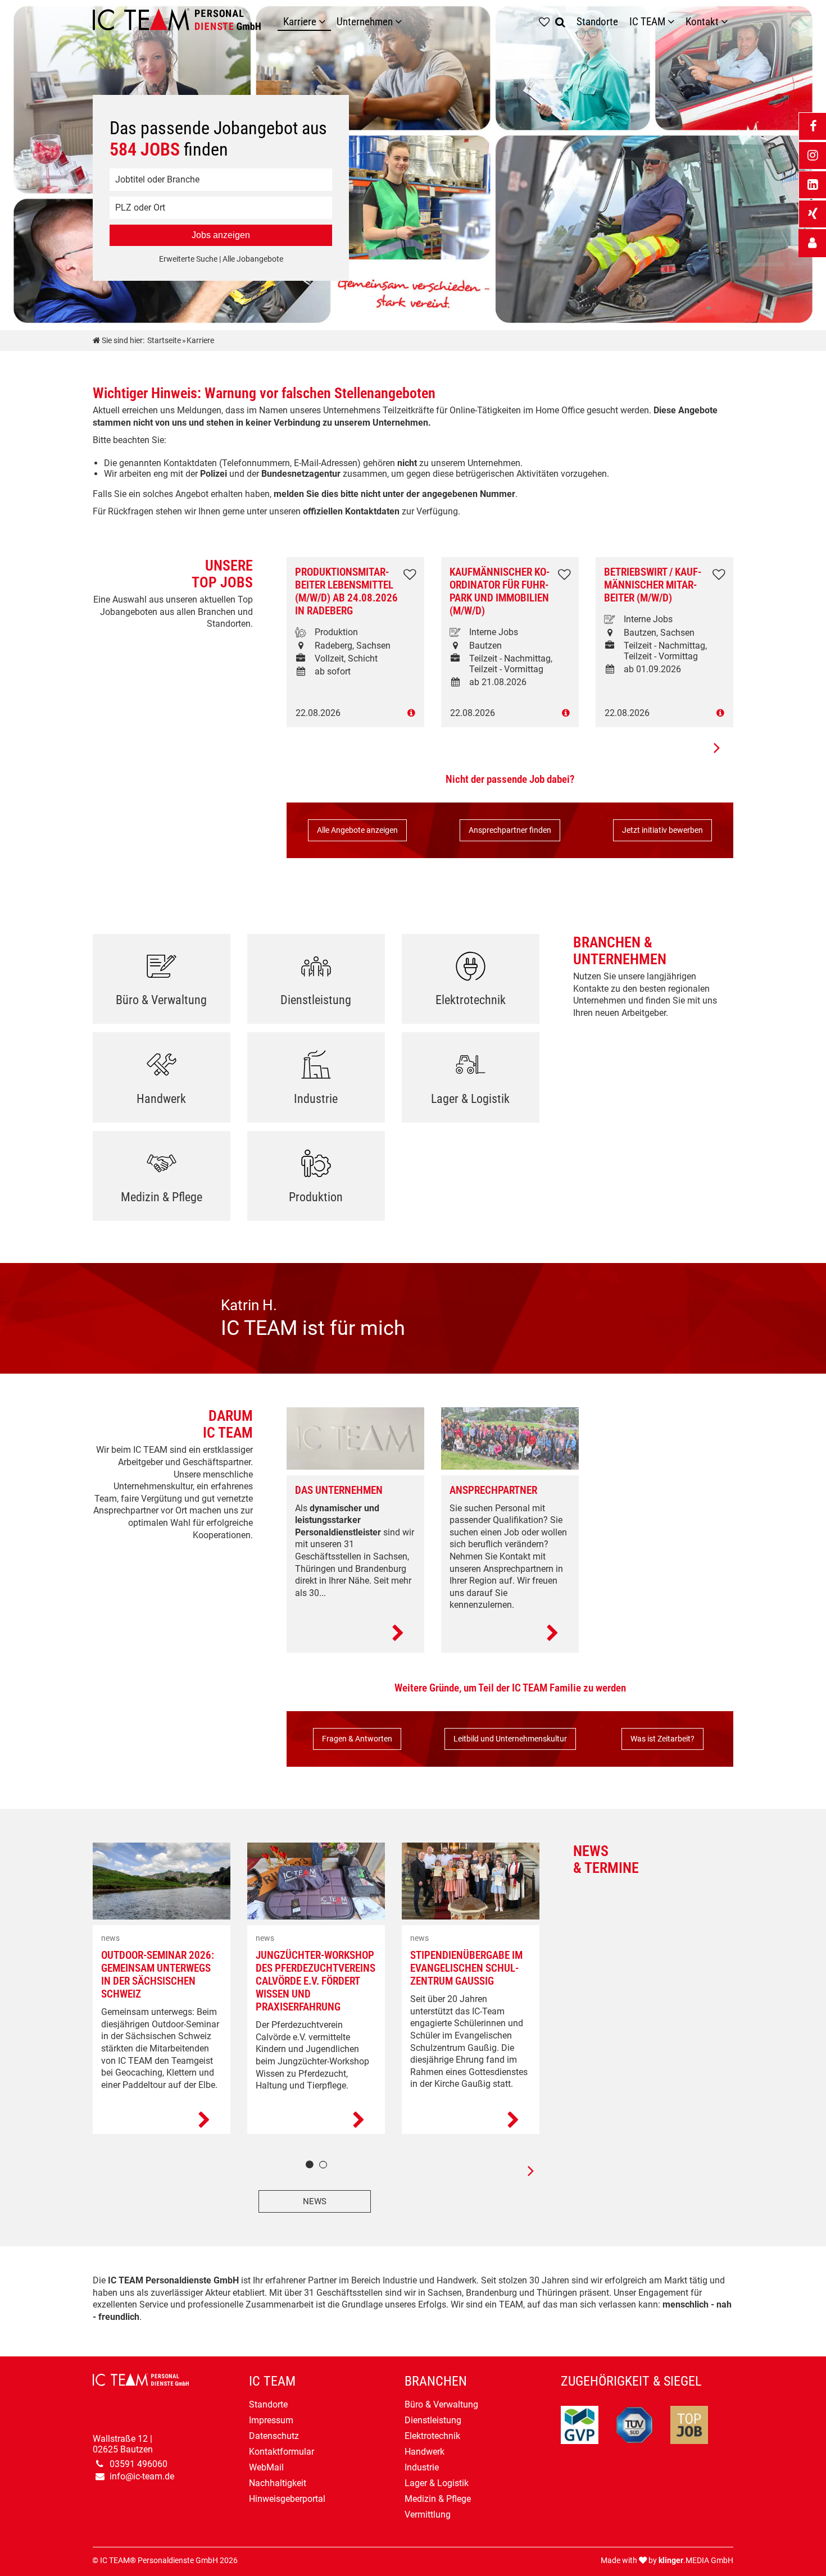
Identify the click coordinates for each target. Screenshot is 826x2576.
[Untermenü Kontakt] (727, 22)
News (315, 2201)
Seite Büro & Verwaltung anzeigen (162, 983)
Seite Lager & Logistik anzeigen (471, 1081)
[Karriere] (325, 22)
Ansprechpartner (493, 1490)
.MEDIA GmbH (696, 2561)
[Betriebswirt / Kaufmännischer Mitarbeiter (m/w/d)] (664, 713)
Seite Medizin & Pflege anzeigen (162, 1180)
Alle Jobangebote (253, 259)
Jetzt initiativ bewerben (662, 830)
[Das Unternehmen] (355, 1634)
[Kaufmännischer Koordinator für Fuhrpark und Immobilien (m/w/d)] (510, 713)
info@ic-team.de (142, 2476)
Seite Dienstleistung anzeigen (316, 983)
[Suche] (563, 22)
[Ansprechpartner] (510, 1634)
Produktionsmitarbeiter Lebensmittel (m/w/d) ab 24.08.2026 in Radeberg (346, 591)
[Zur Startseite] (185, 22)
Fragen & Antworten (357, 1739)
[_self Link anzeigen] (812, 243)
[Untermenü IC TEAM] (674, 22)
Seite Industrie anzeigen (316, 1081)
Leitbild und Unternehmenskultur (510, 1739)
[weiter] (523, 2171)
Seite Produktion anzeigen (316, 1180)
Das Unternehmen (339, 1490)
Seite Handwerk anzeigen (162, 1081)
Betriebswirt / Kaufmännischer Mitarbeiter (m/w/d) (653, 585)
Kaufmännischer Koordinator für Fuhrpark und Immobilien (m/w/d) (500, 591)
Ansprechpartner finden (510, 830)
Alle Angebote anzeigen (357, 830)
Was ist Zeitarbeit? (662, 1739)
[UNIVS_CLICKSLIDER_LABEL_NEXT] (716, 747)
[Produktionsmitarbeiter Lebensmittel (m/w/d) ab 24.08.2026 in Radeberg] (355, 713)
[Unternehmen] (401, 22)
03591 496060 (139, 2464)
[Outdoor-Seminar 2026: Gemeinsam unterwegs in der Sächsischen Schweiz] (162, 2121)
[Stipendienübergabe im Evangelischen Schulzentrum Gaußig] (471, 2121)
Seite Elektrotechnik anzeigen (471, 983)
